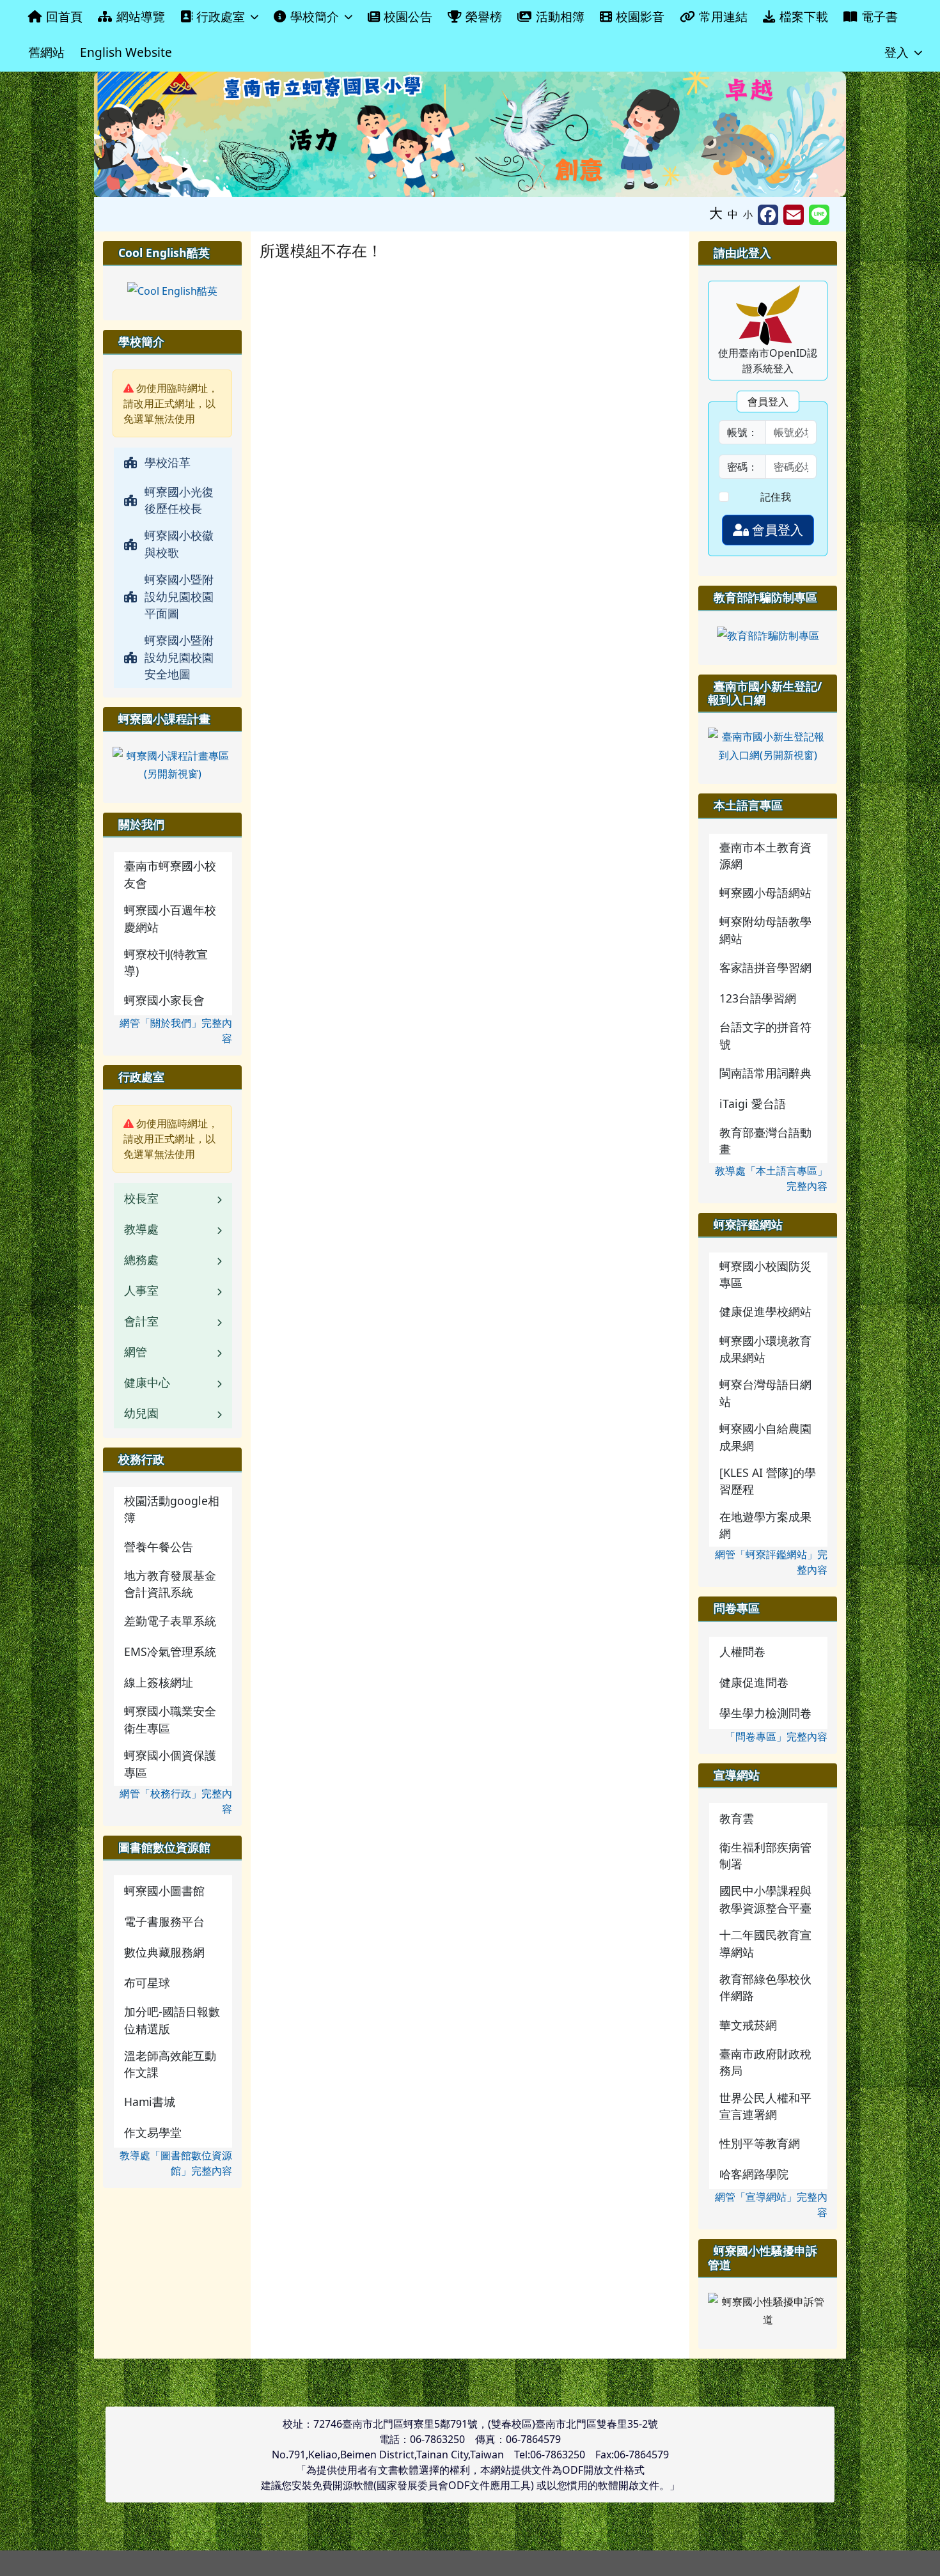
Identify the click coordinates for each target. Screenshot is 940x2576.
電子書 (880, 16)
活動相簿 (560, 16)
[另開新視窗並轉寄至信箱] (794, 215)
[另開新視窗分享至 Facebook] (768, 215)
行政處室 (221, 16)
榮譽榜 (484, 16)
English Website (126, 52)
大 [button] (716, 213)
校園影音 (640, 16)
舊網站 (46, 52)
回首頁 (64, 16)
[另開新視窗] (172, 290)
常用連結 (723, 16)
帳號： (742, 432)
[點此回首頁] (470, 134)
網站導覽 (141, 16)
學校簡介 (315, 16)
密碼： (742, 467)
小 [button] (748, 214)
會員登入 (776, 530)
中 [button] (733, 214)
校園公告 (408, 16)
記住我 (776, 497)
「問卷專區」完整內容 (776, 1737)
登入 (897, 52)
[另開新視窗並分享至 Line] (819, 215)
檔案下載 (804, 16)
